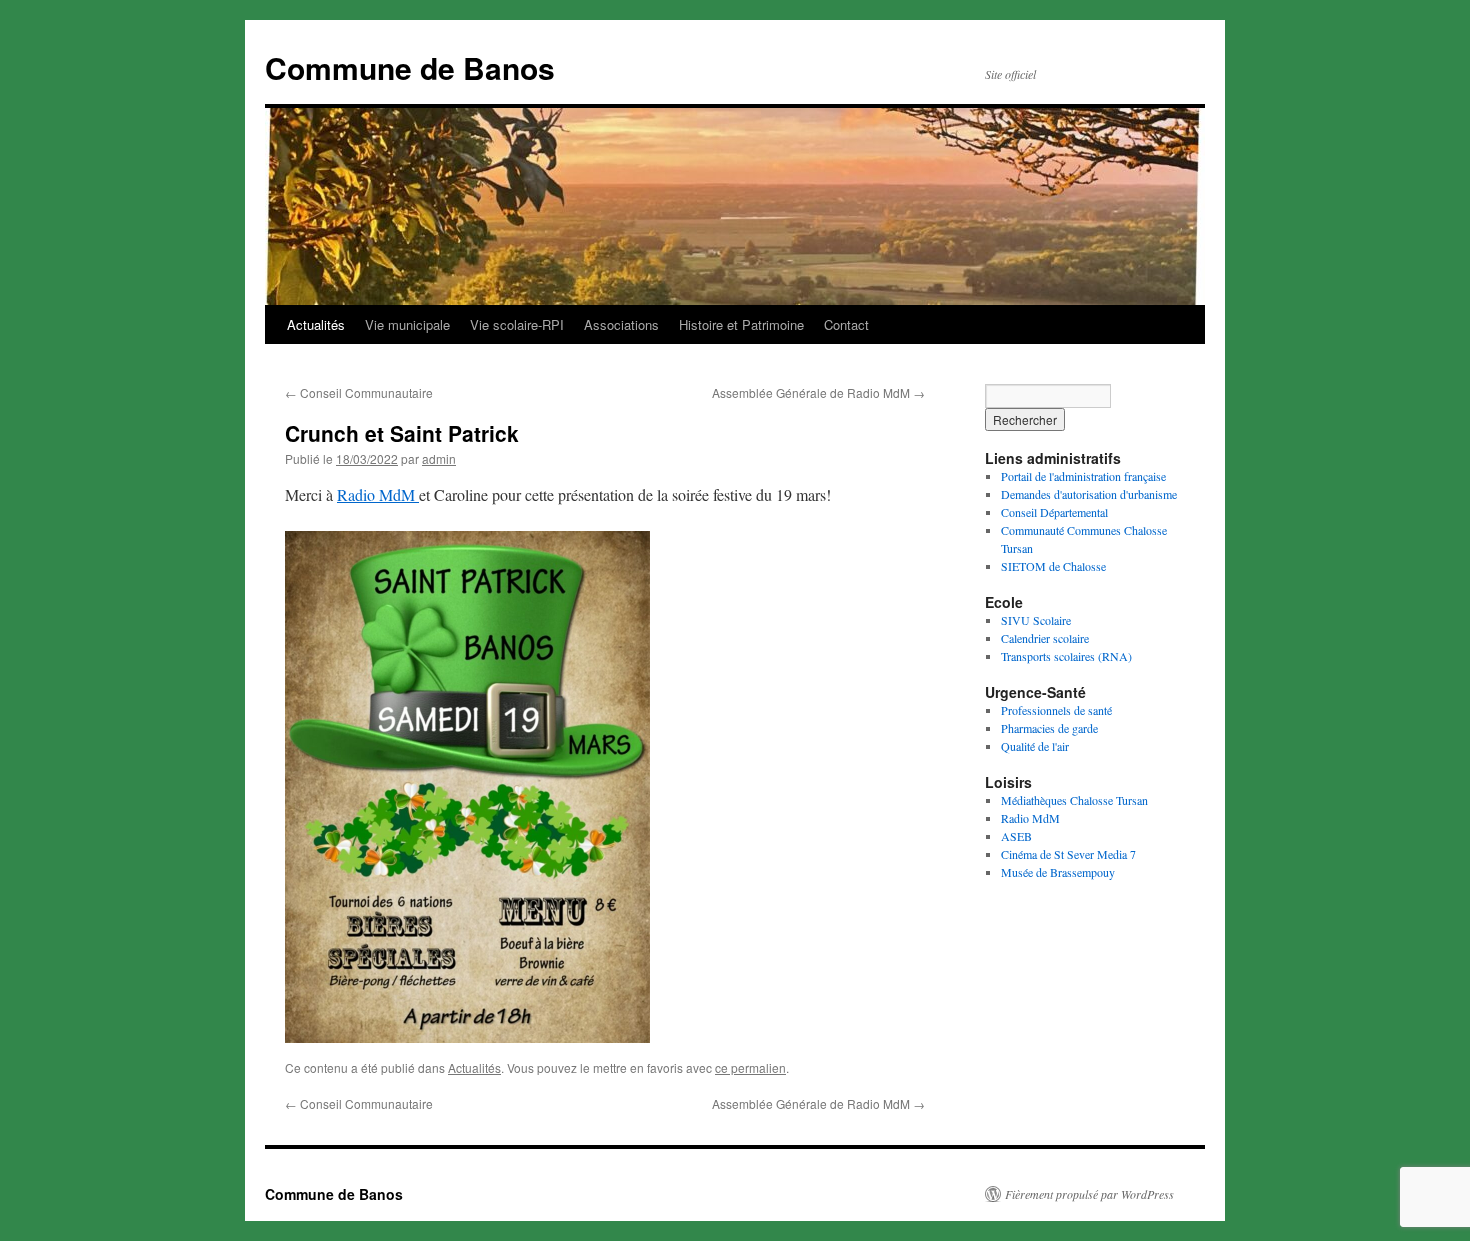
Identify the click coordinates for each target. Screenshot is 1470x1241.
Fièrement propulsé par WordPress (1089, 1194)
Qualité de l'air (1035, 746)
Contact (846, 324)
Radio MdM (378, 494)
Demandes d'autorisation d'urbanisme (1089, 494)
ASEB (1016, 836)
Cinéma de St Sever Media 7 (1068, 854)
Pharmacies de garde (1049, 728)
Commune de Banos (410, 67)
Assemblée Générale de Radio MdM (818, 392)
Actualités (316, 324)
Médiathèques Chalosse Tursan (1074, 800)
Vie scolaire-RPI (517, 324)
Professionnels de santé (1056, 710)
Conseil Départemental (1054, 512)
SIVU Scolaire (1036, 620)
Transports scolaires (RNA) (1066, 656)
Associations (621, 324)
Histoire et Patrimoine (741, 324)
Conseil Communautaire (359, 392)
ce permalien (750, 1067)
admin (439, 458)
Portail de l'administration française (1083, 476)
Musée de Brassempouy (1058, 872)
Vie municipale (407, 324)
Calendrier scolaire (1045, 638)
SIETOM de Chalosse (1053, 566)
